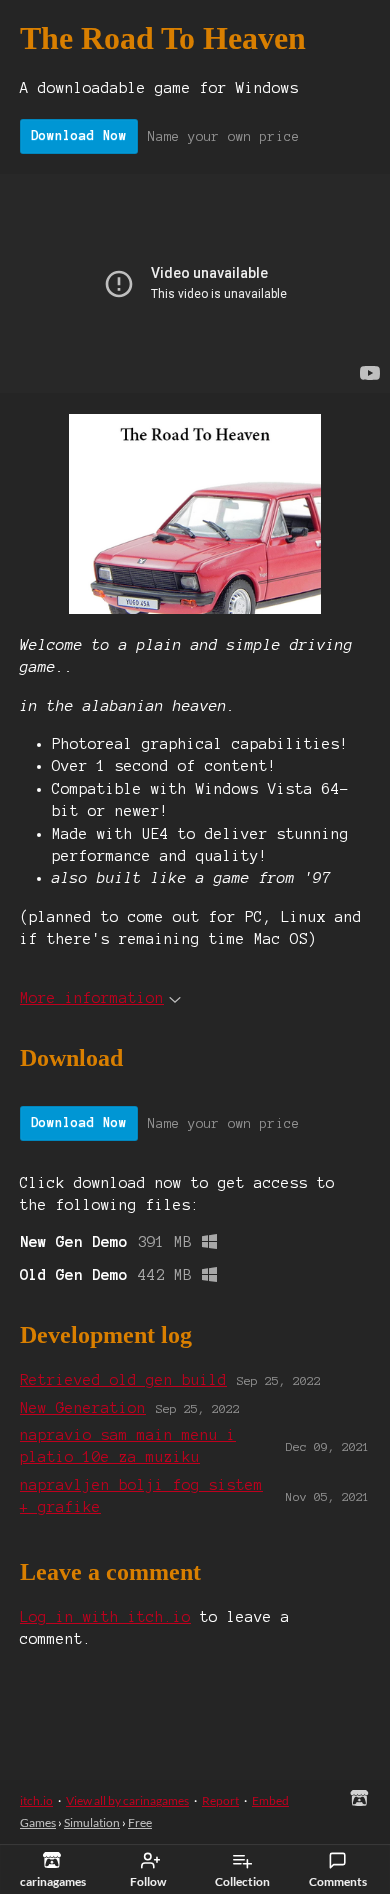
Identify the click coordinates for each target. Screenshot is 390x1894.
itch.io (36, 1800)
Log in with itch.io (105, 1617)
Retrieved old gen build (123, 1380)
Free (140, 1822)
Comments (338, 1881)
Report (220, 1800)
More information (92, 998)
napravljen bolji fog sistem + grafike (141, 1496)
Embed (270, 1800)
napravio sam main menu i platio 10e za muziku (128, 1446)
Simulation (92, 1822)
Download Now (79, 136)
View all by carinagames (127, 1800)
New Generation (83, 1408)
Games (38, 1822)
